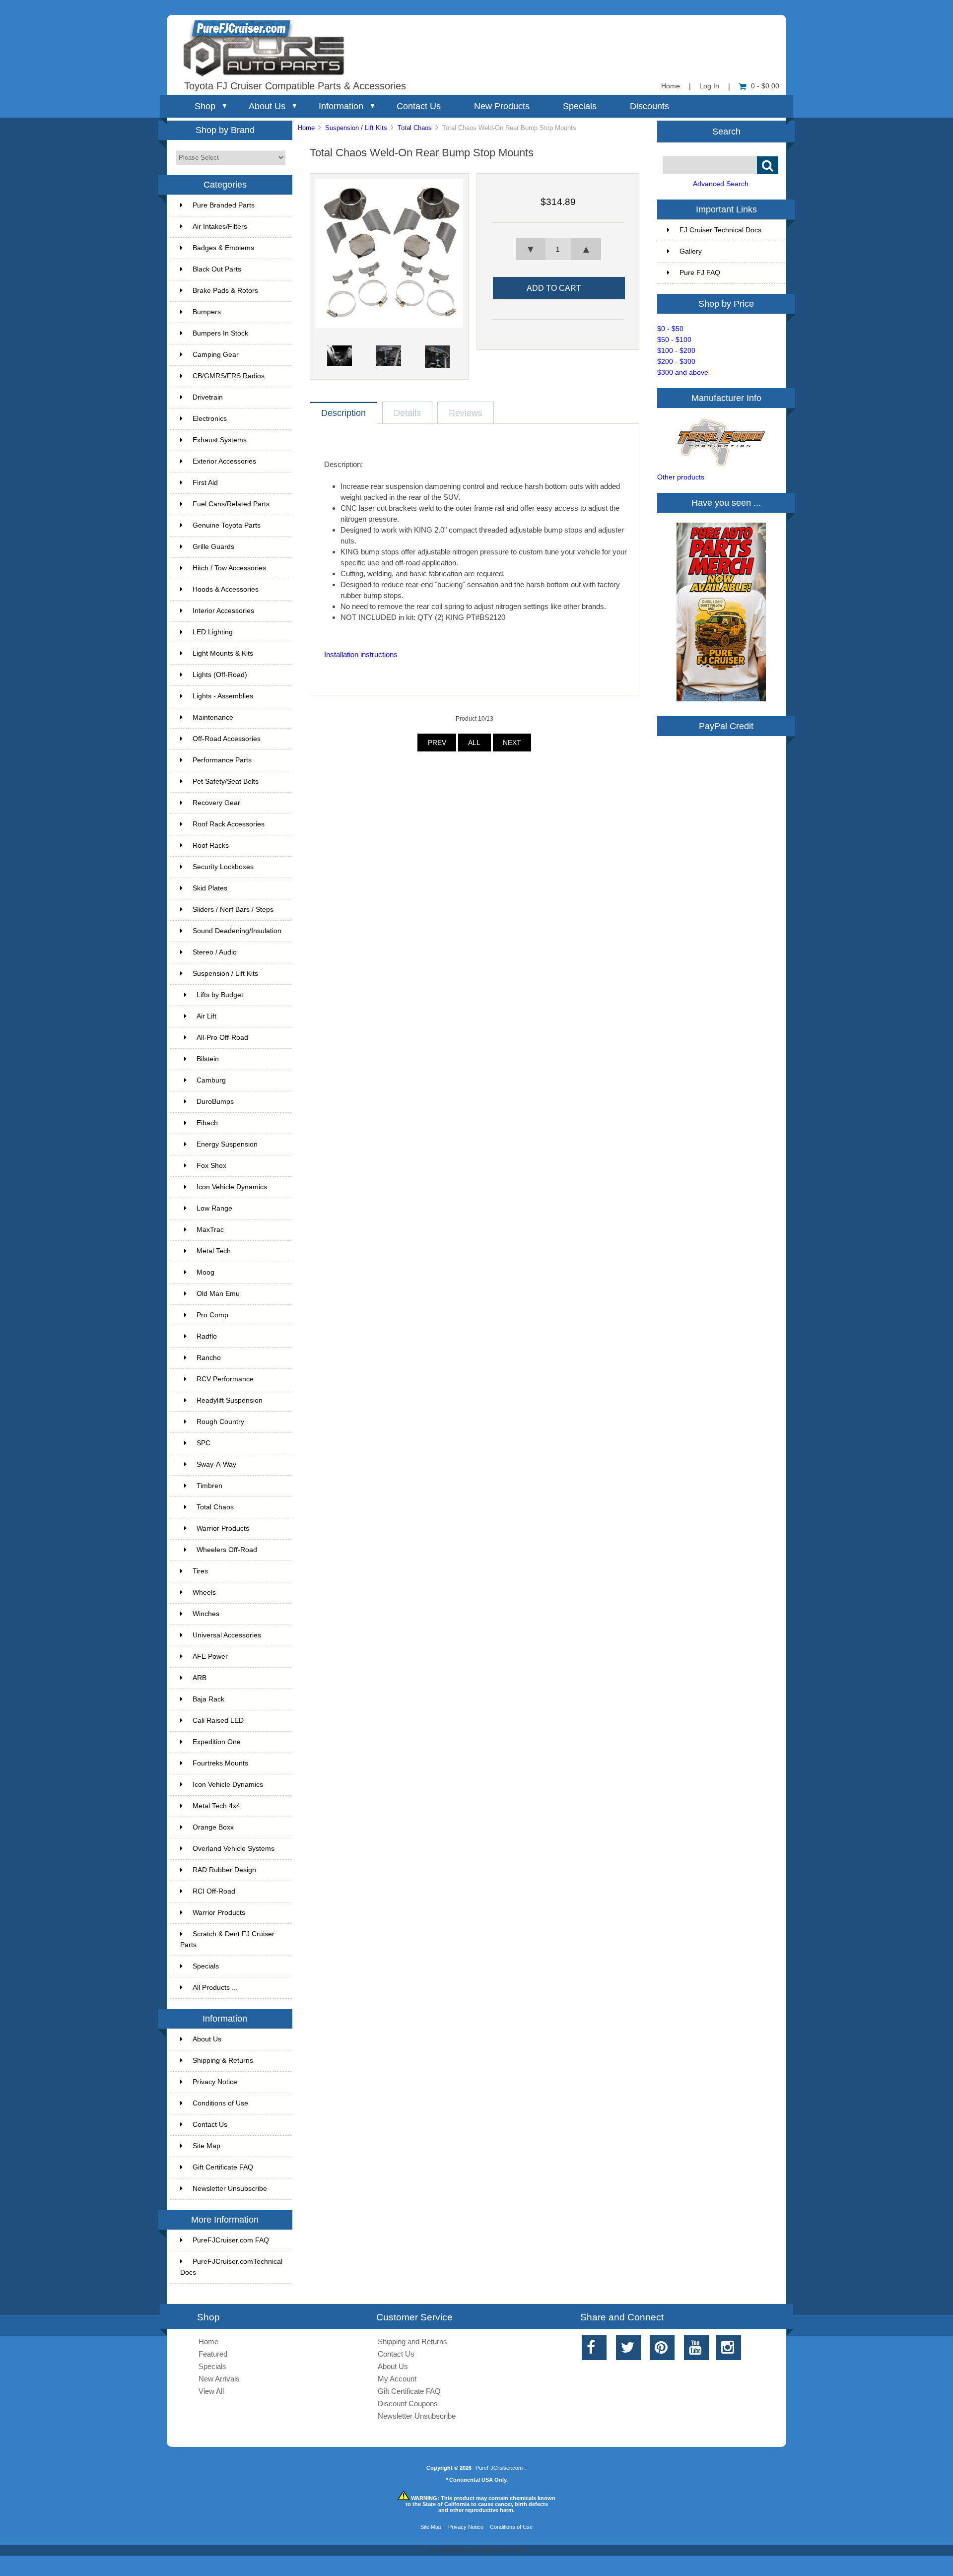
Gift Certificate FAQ (223, 2167)
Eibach (207, 1123)
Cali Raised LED (218, 1721)
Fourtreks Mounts (220, 1763)
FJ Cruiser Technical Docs (720, 230)
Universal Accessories (227, 1635)
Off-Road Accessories (227, 739)
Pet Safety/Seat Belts (226, 781)
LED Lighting (213, 632)
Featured (213, 2354)
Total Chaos (415, 128)
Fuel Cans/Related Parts (231, 504)
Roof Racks (211, 846)
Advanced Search (721, 184)
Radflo (207, 1336)
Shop (205, 106)
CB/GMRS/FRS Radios (229, 376)
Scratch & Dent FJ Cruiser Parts (227, 1939)
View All (211, 2391)
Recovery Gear (216, 803)
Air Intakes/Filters (220, 227)
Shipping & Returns (223, 2061)
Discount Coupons (408, 2404)
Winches (206, 1614)
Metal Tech (214, 1251)
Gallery (691, 251)
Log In (709, 86)
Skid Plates (210, 888)
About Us (267, 106)
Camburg (211, 1080)
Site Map (206, 2146)
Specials (580, 106)
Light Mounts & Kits (223, 653)
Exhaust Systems (220, 440)
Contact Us (419, 106)
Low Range (214, 1208)
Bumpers (207, 312)
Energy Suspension (227, 1144)
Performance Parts (222, 760)
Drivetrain (208, 397)
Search (726, 131)
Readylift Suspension (230, 1400)
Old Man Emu (218, 1294)
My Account (397, 2379)
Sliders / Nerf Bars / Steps (233, 910)
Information (341, 106)
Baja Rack (208, 1699)
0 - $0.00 (765, 86)
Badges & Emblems (223, 248)
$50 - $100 (674, 340)
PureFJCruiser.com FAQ (231, 2240)
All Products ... (215, 1988)
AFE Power (210, 1657)
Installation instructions (361, 654)
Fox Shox (211, 1166)
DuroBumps (215, 1102)
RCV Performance (225, 1379)
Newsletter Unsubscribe (230, 2189)
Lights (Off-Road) (220, 675)
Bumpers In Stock (220, 333)
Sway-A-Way (216, 1464)
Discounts (649, 106)
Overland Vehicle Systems (234, 1849)
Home (671, 86)
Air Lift (206, 1016)
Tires (200, 1571)
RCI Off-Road (214, 1891)
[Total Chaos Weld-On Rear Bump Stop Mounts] (389, 326)
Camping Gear (216, 355)
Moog (205, 1272)
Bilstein (208, 1059)
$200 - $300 (676, 362)
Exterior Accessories (224, 461)
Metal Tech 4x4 (216, 1806)
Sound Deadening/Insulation (237, 931)
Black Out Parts (217, 269)
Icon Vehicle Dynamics (232, 1187)
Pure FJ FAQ (700, 273)
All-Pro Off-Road (222, 1038)
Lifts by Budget (220, 995)
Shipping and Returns (412, 2341)
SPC (204, 1443)
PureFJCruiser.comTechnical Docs (231, 2267)
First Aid (205, 483)
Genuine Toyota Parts (227, 525)
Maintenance (213, 717)
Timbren (209, 1486)
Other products (681, 477)
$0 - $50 (670, 329)
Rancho (209, 1358)
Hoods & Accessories (226, 589)
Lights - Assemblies (223, 696)
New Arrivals (219, 2379)
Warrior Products (223, 1528)
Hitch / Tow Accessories (229, 568)
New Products (502, 106)
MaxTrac (210, 1230)
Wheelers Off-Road (227, 1550)
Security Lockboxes (223, 867)
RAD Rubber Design (224, 1870)
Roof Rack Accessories (229, 824)
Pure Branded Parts (224, 205)
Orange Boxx (213, 1827)
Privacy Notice (215, 2082)
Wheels (204, 1593)
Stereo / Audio (215, 952)
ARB (200, 1678)
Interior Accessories (223, 611)
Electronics (210, 419)
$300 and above (683, 373)
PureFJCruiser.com (499, 2468)
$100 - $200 (676, 351)
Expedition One (217, 1742)
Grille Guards (213, 547)
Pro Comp (212, 1315)
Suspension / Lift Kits (356, 128)
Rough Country (220, 1422)
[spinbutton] (558, 249)
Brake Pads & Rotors (225, 291)
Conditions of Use (220, 2103)
